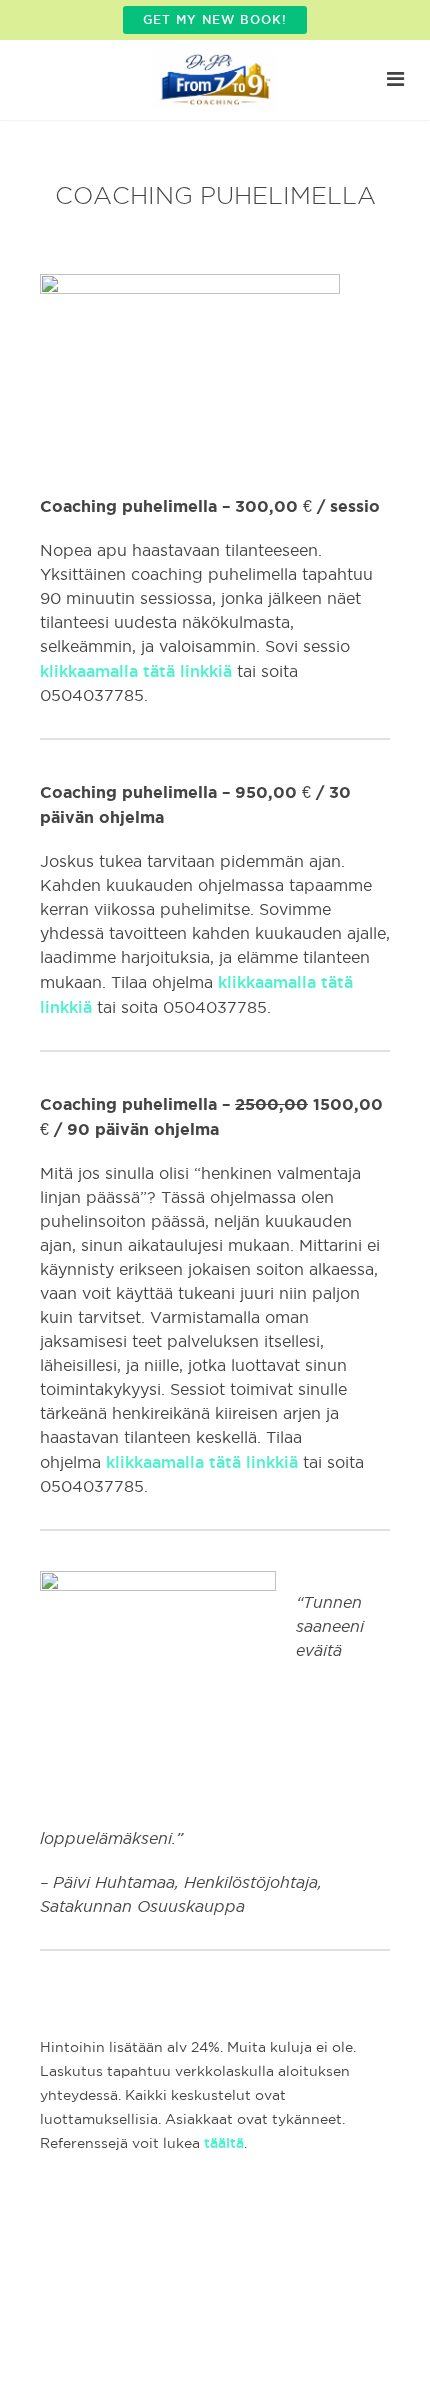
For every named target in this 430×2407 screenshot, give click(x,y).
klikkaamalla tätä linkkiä (136, 671)
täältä (224, 2143)
